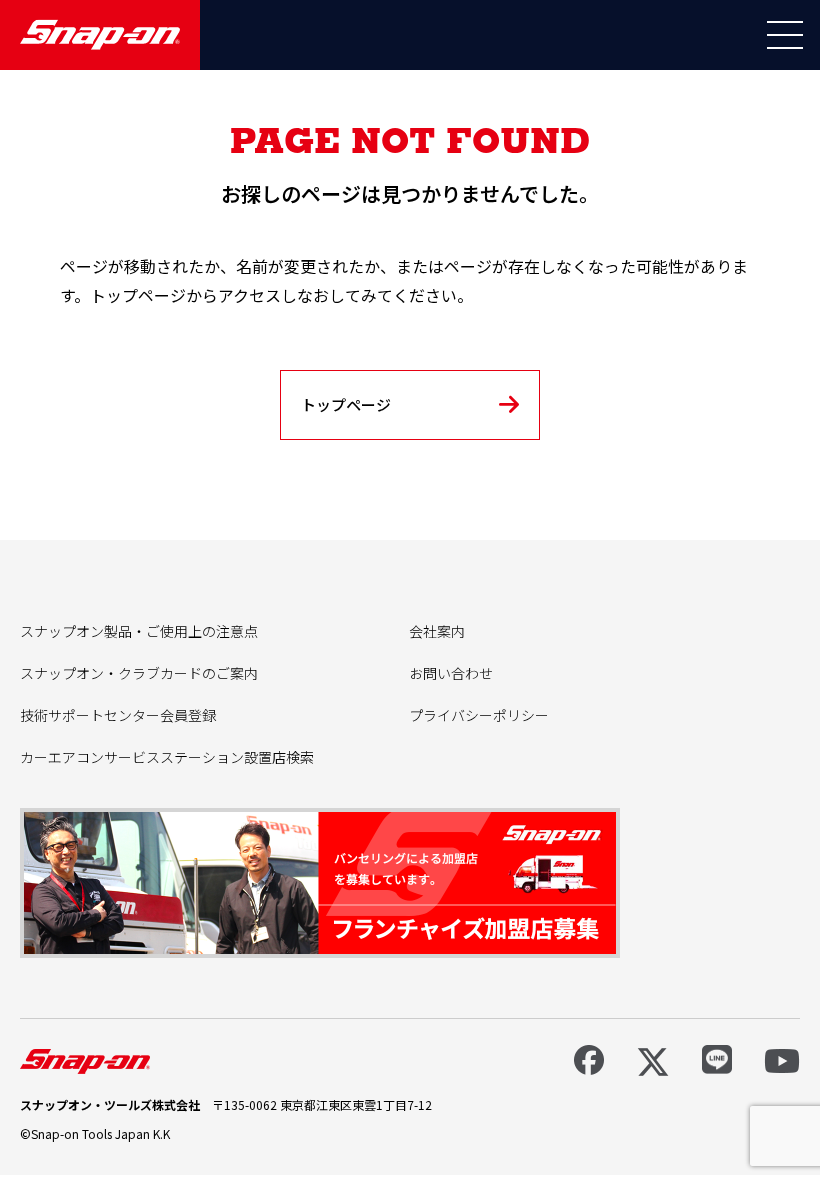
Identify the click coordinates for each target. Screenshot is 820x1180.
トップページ (346, 404)
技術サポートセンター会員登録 (118, 715)
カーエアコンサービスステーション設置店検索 (167, 757)
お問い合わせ (451, 673)
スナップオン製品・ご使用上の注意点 (139, 631)
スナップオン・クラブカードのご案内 (139, 673)
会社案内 (437, 631)
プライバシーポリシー (479, 715)
